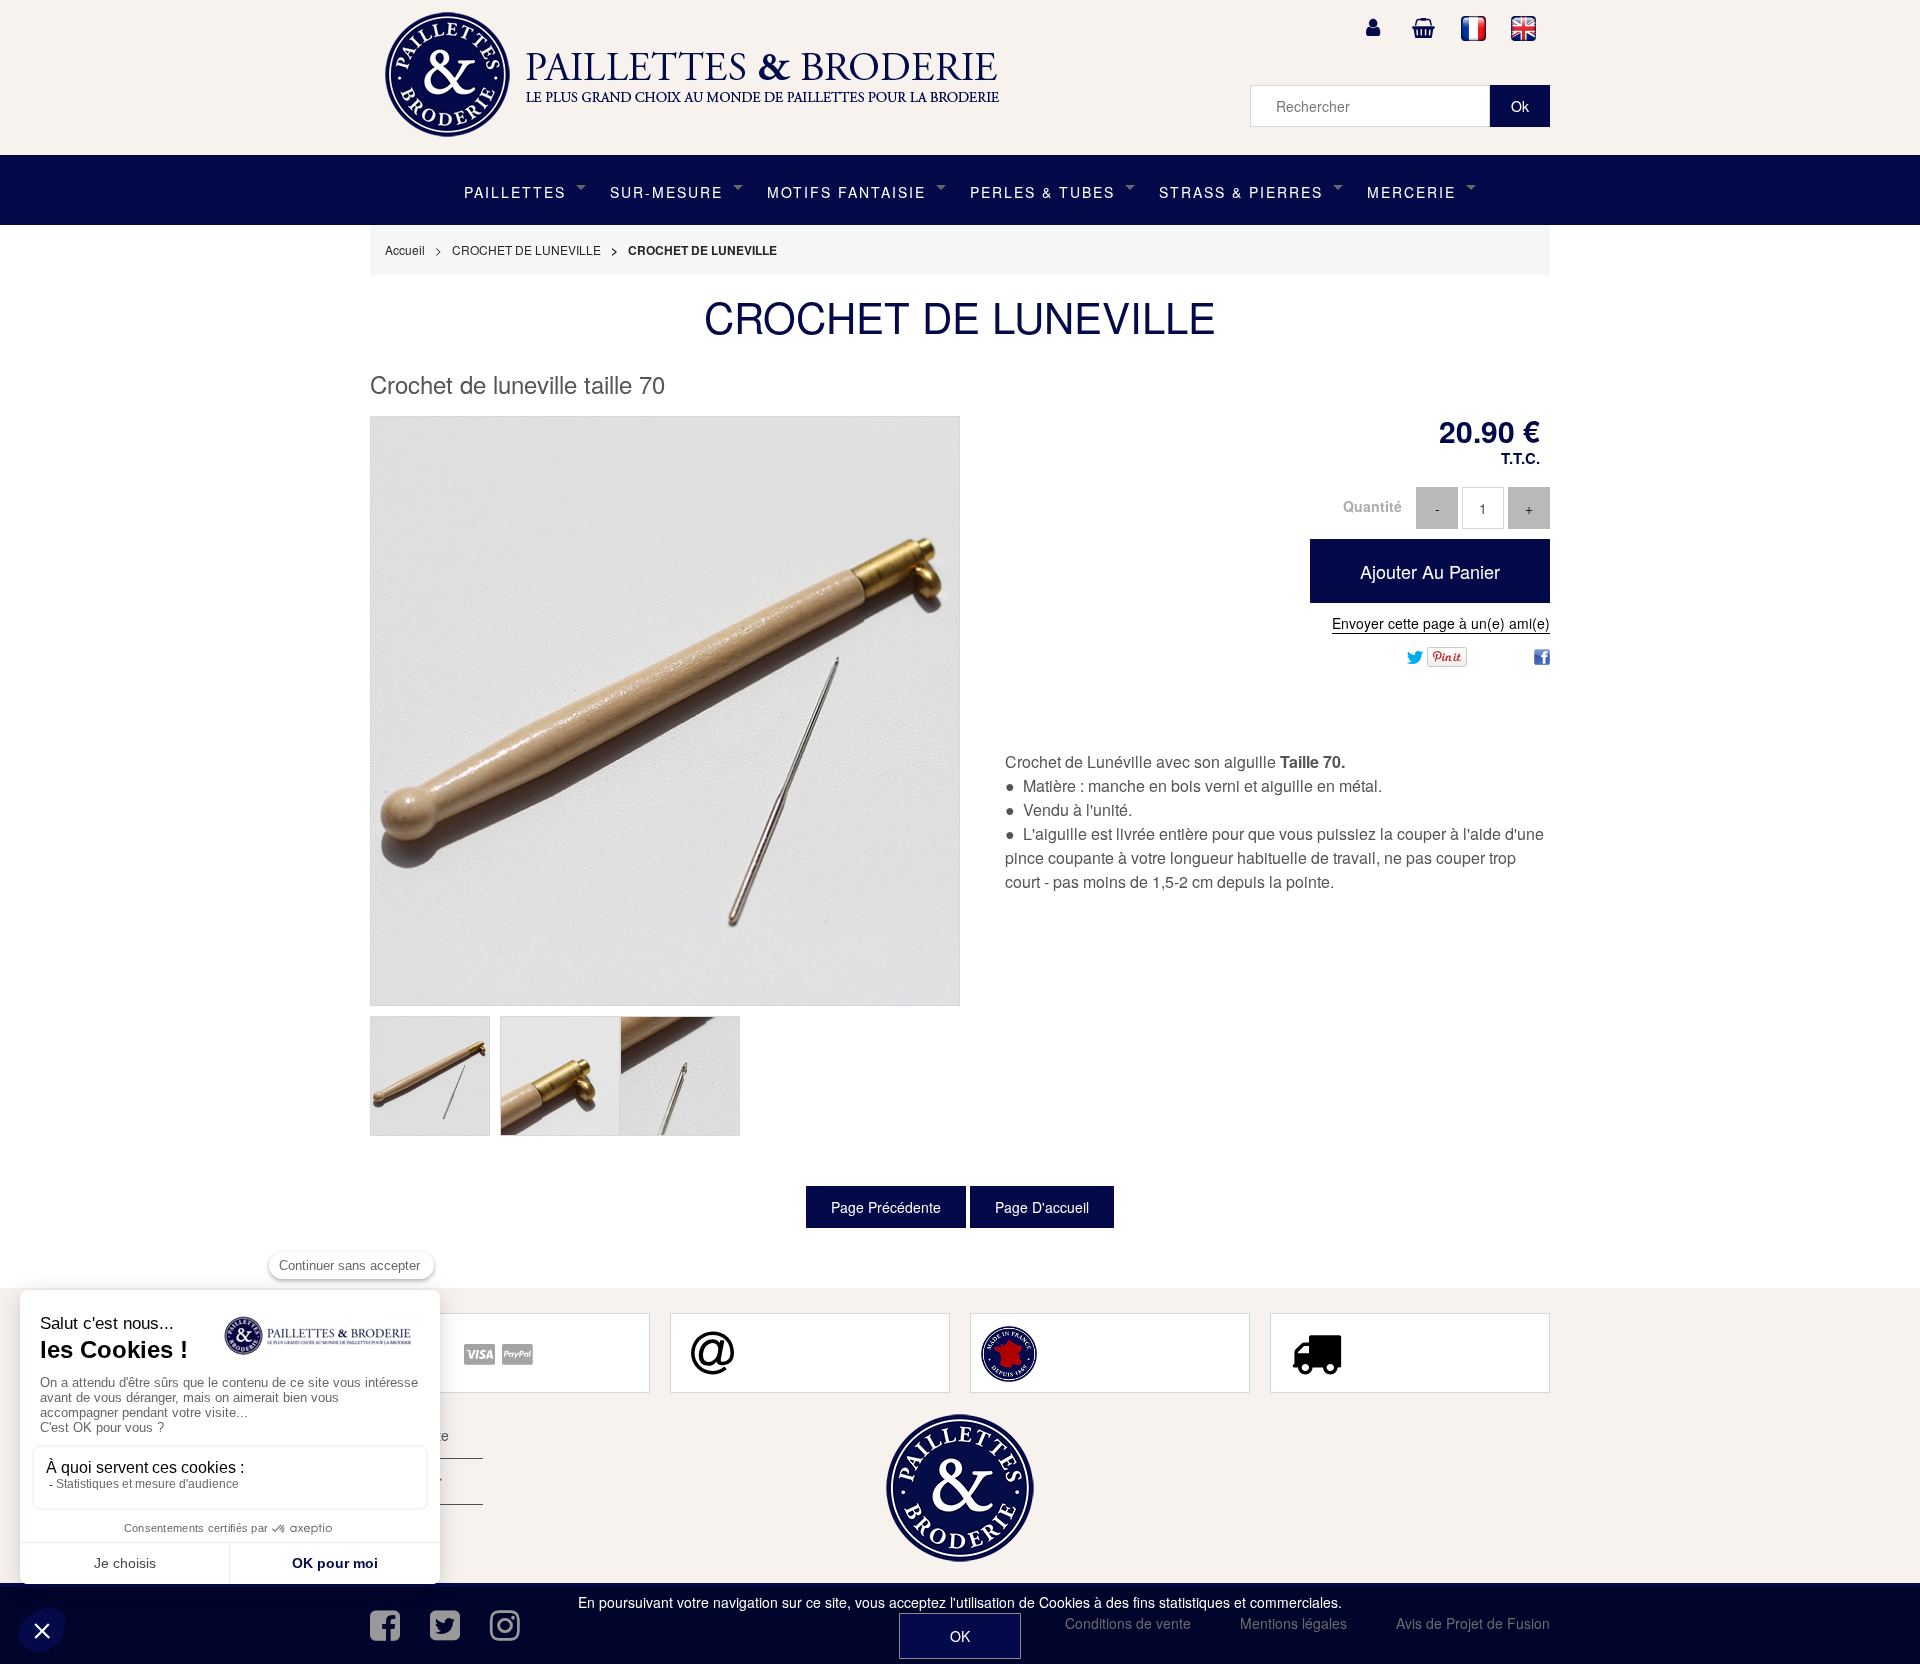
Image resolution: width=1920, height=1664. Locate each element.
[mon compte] (1373, 28)
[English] (1524, 28)
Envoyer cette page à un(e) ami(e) (1441, 623)
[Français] (1474, 28)
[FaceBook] (1542, 655)
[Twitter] (1415, 655)
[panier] (1423, 28)
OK (960, 1636)
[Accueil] (699, 75)
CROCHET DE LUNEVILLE (960, 316)
